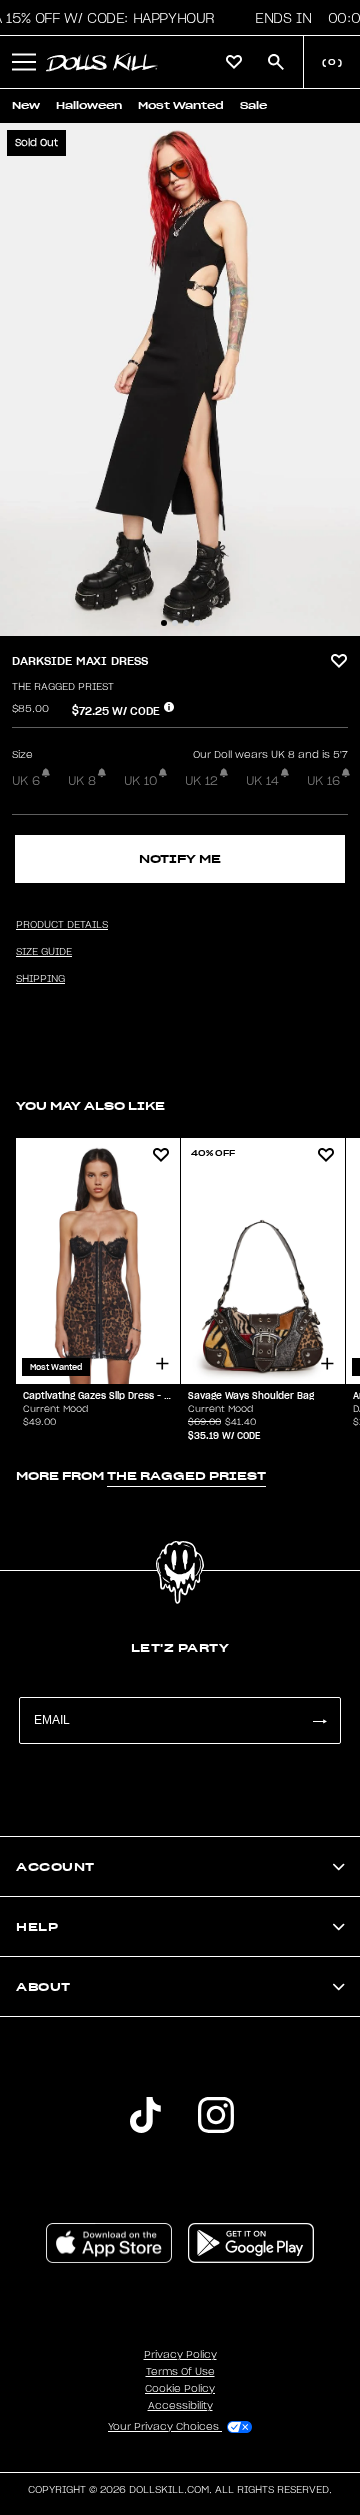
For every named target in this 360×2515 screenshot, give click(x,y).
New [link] (26, 105)
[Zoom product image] (180, 379)
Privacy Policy (180, 2355)
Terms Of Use (180, 2372)
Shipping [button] (40, 979)
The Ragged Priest (63, 687)
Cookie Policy (180, 2389)
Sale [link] (253, 105)
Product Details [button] (62, 925)
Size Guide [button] (44, 952)
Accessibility (180, 2406)
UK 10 (140, 781)
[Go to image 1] (164, 623)
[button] (24, 62)
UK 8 (82, 781)
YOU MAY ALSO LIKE (90, 1105)
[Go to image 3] (186, 623)
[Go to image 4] (197, 623)
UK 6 (26, 781)
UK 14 (262, 781)
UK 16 (323, 781)
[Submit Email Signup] (319, 1720)
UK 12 (201, 781)
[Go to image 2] (175, 623)
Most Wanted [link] (181, 105)
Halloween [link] (89, 105)
